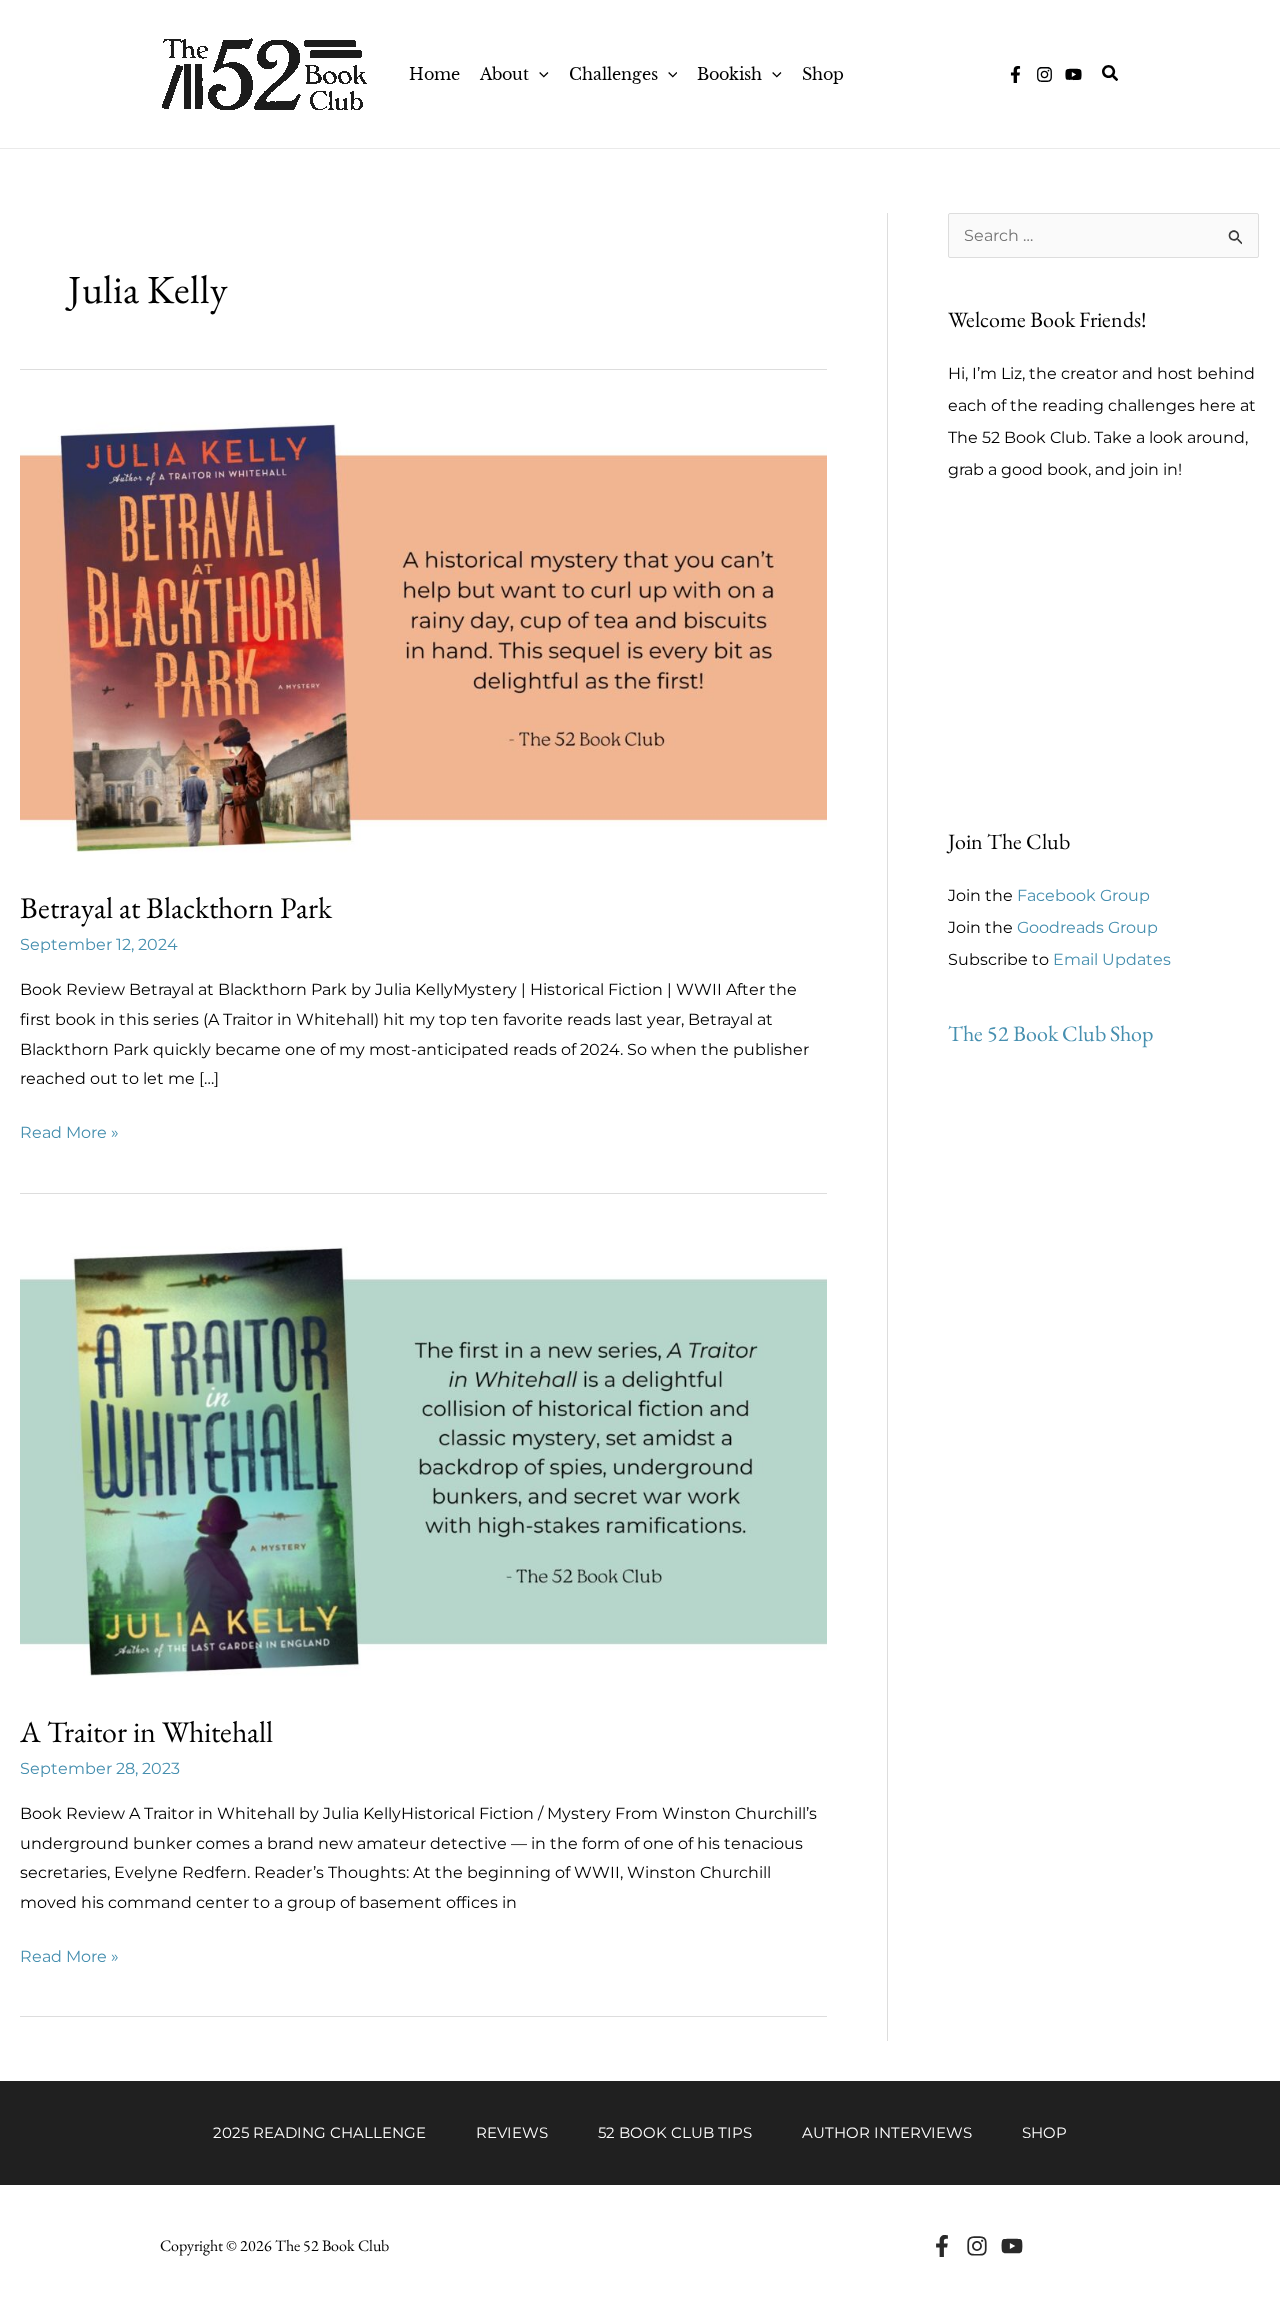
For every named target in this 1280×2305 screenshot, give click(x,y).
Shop (1044, 2132)
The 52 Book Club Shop (1050, 1033)
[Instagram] (1044, 74)
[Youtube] (1012, 2246)
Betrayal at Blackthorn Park (176, 907)
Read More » (69, 1135)
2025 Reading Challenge (319, 2132)
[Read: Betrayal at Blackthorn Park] (423, 635)
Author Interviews (887, 2132)
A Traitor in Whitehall (146, 1731)
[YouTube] (1073, 74)
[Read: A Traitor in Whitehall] (423, 1459)
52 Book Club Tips (675, 2132)
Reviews (512, 2132)
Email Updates (1112, 959)
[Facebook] (942, 2246)
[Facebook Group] (1015, 74)
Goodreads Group (1087, 927)
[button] (539, 74)
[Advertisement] (1103, 656)
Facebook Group (1083, 895)
